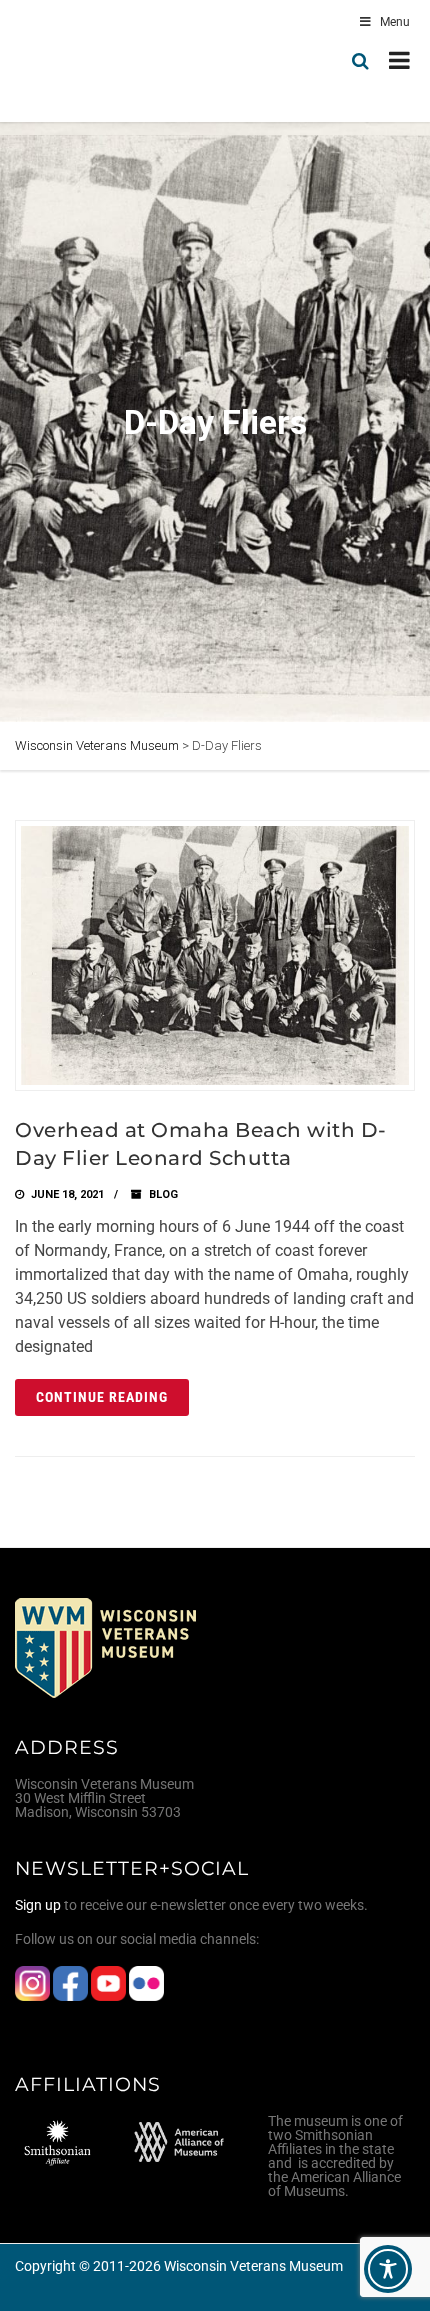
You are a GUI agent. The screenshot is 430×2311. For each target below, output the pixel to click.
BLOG (163, 1194)
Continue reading (102, 1397)
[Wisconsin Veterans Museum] (100, 61)
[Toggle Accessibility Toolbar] (388, 2269)
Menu (395, 22)
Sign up (38, 1905)
